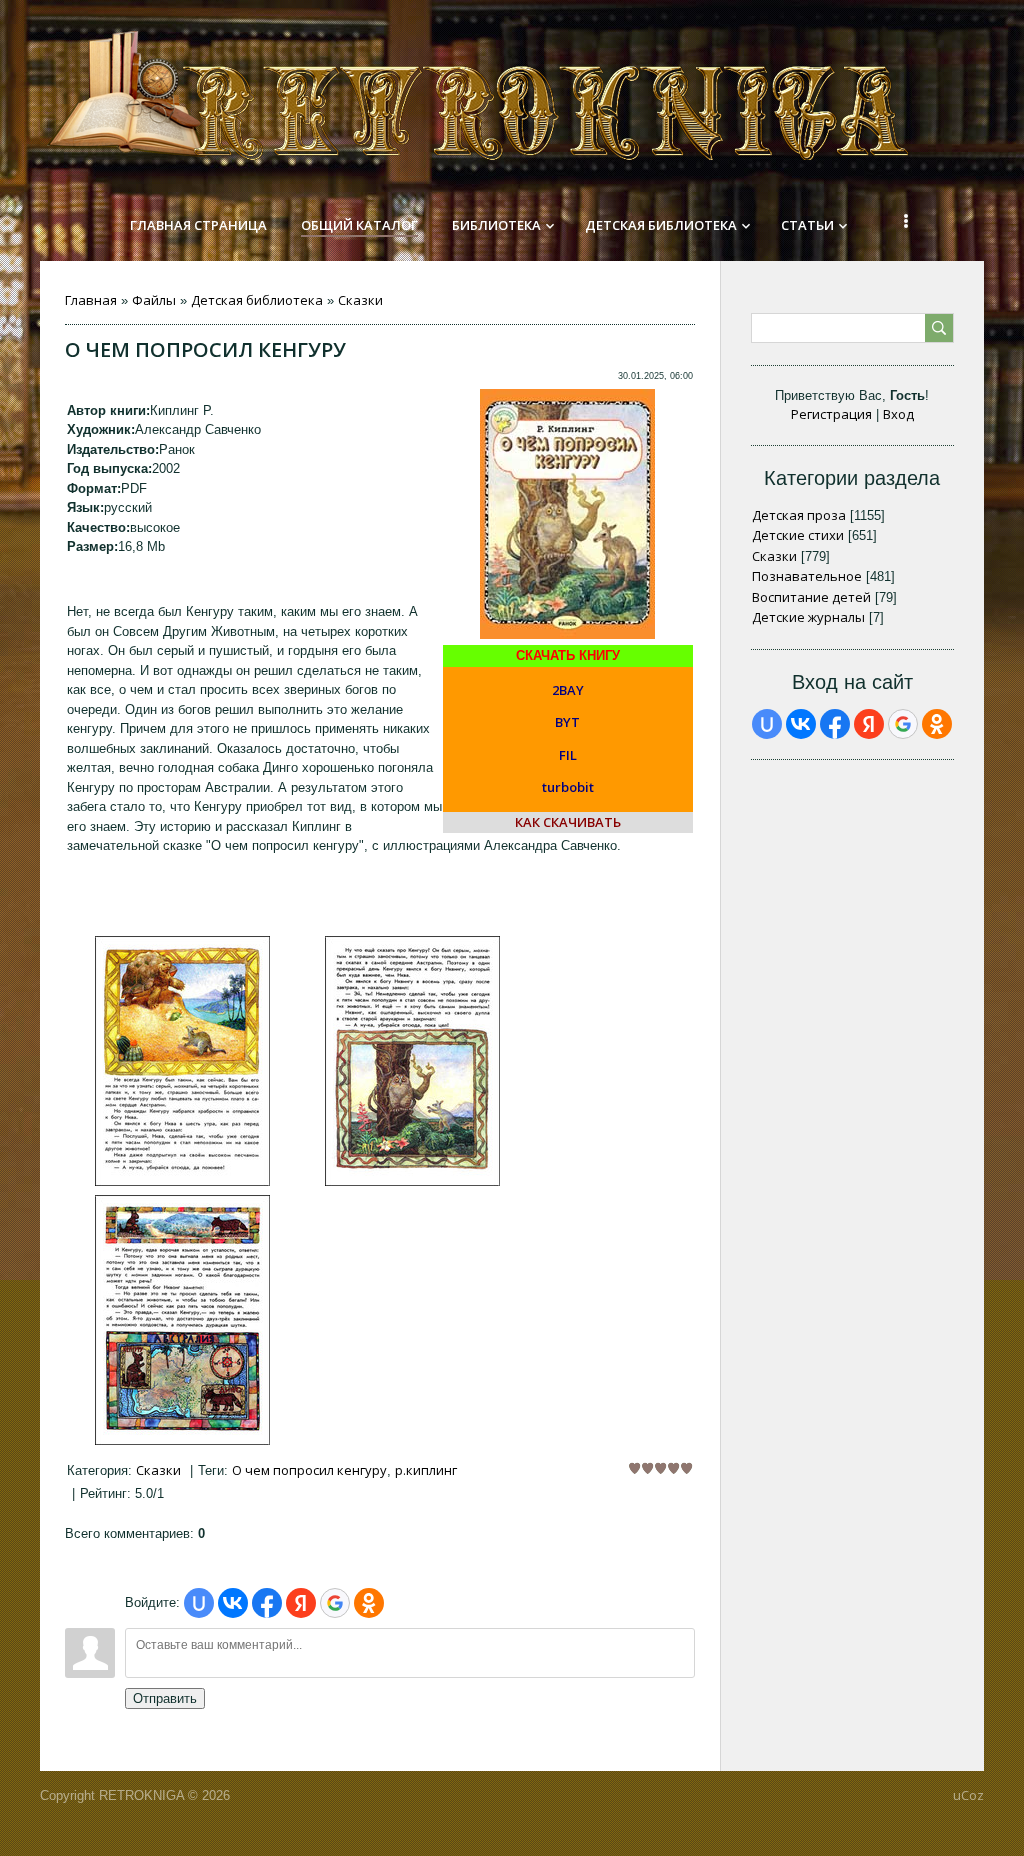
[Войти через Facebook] (267, 1603)
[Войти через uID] (199, 1603)
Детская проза (799, 515)
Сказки (360, 300)
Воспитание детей (811, 597)
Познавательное (807, 576)
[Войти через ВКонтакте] (233, 1603)
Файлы (154, 300)
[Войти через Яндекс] (301, 1603)
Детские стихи (798, 535)
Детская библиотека (257, 300)
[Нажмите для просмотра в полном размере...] (182, 1181)
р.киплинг (426, 1470)
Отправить (165, 1698)
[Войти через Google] (335, 1603)
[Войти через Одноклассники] (369, 1603)
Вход (898, 414)
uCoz (968, 1795)
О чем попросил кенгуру (309, 1470)
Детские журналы (808, 617)
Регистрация (831, 414)
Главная (91, 300)
